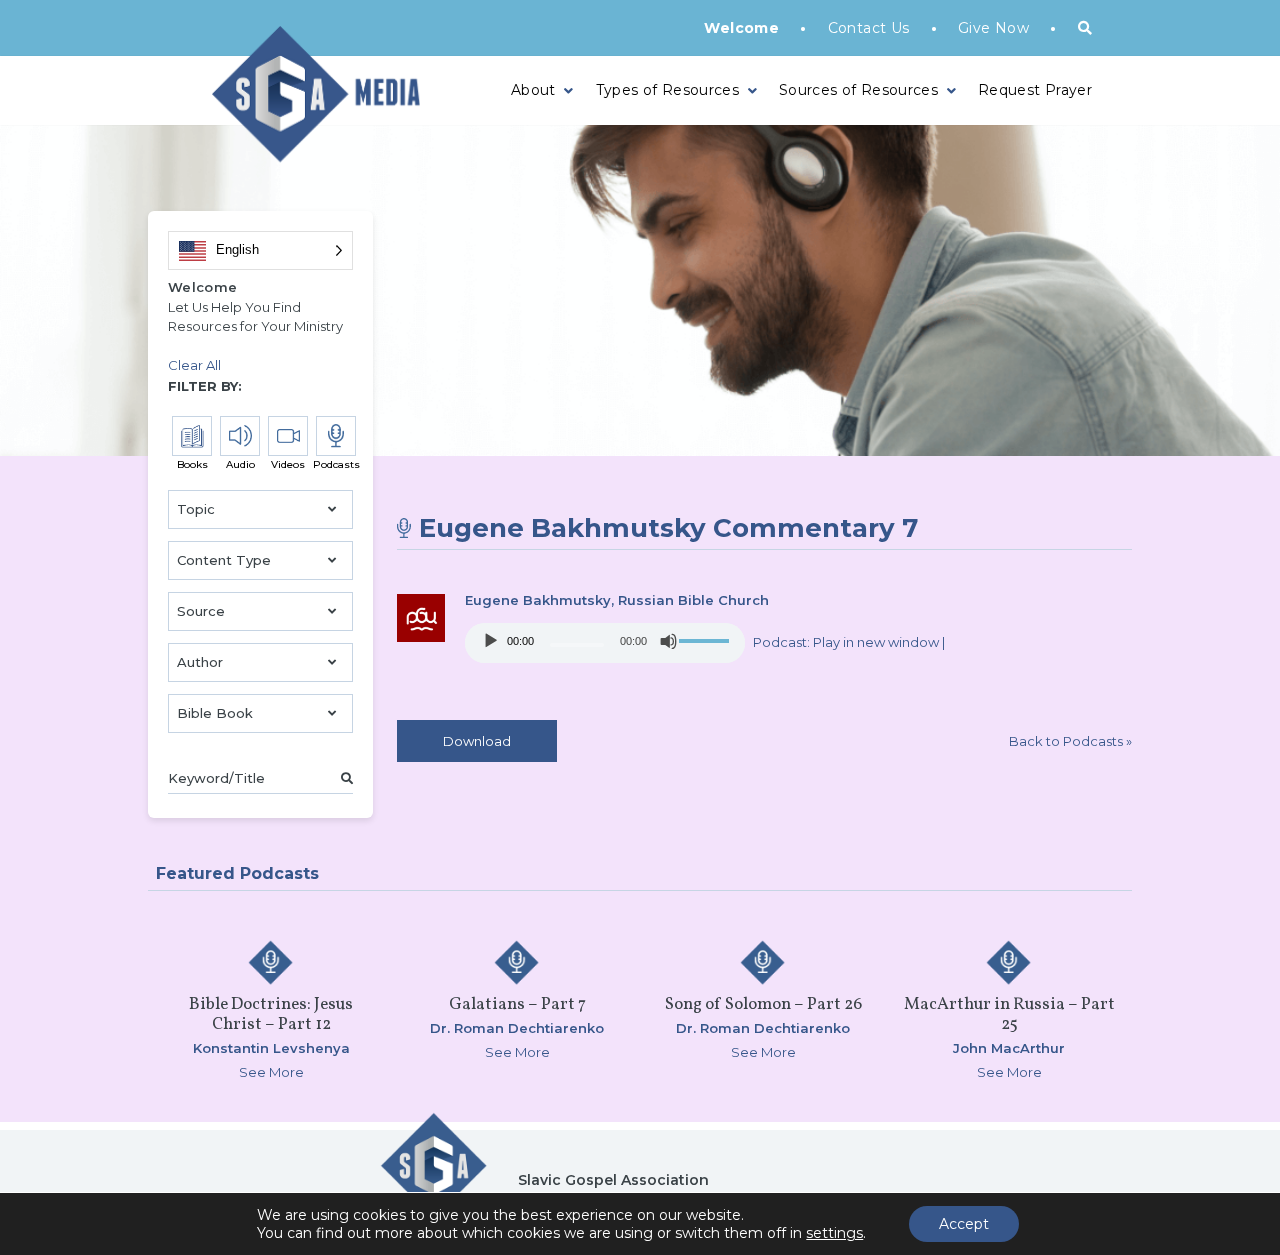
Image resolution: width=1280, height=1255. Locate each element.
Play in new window (876, 642)
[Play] (491, 641)
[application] (605, 643)
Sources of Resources (858, 90)
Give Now (993, 28)
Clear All (194, 365)
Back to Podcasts (1070, 741)
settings (834, 1233)
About (533, 90)
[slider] (707, 641)
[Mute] (669, 641)
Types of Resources (667, 90)
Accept (964, 1224)
